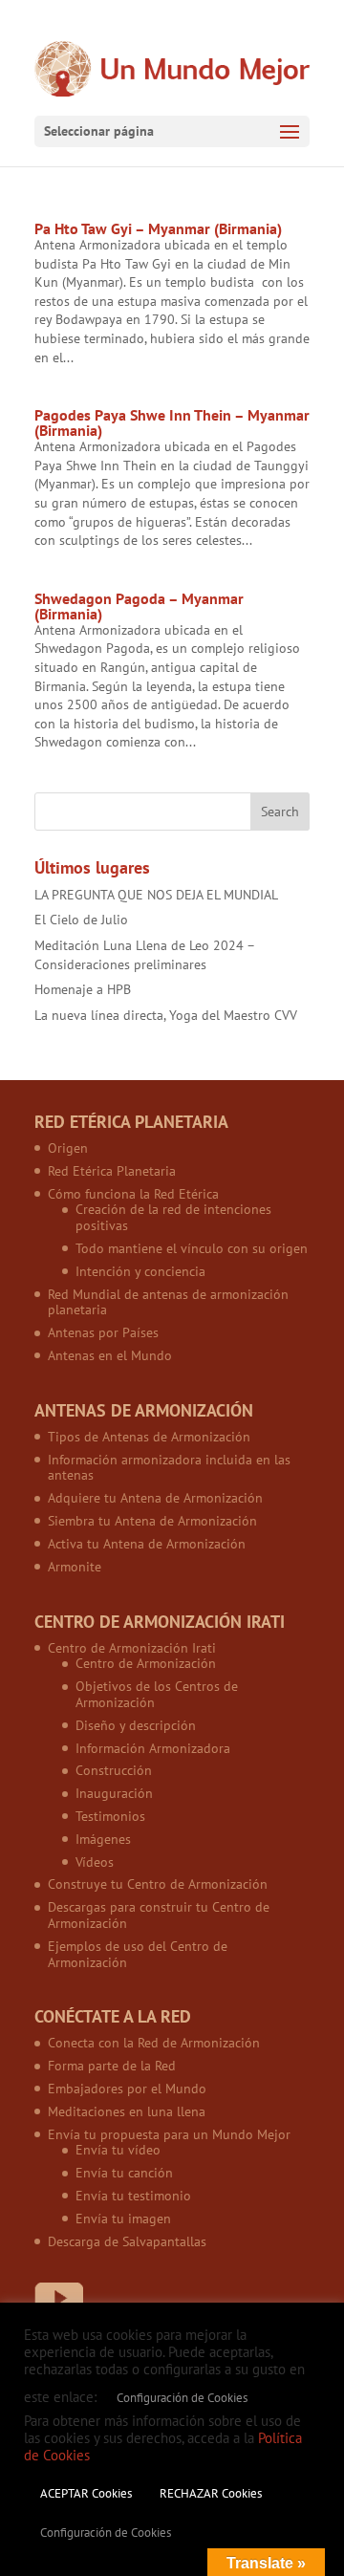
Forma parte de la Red (112, 2066)
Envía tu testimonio (133, 2196)
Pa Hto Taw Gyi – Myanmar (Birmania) (158, 228)
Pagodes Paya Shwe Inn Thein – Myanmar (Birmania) (172, 422)
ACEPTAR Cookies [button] (86, 2493)
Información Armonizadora (153, 1748)
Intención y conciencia (140, 1271)
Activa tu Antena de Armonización (147, 1544)
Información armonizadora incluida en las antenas (169, 1468)
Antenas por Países (103, 1332)
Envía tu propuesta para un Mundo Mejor (169, 2134)
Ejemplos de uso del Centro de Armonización (138, 1954)
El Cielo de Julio (81, 920)
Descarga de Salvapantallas (127, 2241)
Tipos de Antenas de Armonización (149, 1437)
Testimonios (110, 1816)
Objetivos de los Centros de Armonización (157, 1694)
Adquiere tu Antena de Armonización (155, 1498)
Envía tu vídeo (118, 2150)
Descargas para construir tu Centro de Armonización (159, 1915)
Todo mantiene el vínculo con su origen (192, 1248)
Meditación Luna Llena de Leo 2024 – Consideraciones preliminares (144, 955)
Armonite (75, 1567)
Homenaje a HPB (83, 989)
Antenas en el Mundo (110, 1355)
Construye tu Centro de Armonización (158, 1884)
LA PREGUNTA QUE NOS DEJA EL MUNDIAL (156, 895)
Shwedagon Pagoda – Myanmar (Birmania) (139, 606)
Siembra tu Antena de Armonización (152, 1521)
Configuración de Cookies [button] (182, 2398)
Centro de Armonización (146, 1663)
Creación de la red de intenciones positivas (173, 1217)
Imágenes (103, 1839)
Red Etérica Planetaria (112, 1171)
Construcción (114, 1770)
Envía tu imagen (123, 2219)
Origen (68, 1148)
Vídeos (95, 1862)
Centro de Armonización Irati (132, 1648)
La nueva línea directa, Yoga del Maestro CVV (166, 1015)
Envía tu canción (124, 2173)
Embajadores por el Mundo (127, 2089)
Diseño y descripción (136, 1725)
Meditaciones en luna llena (127, 2111)
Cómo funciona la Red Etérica (133, 1194)
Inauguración (114, 1793)
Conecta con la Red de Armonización (154, 2043)
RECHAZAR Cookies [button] (211, 2493)
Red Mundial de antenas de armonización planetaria (168, 1302)
